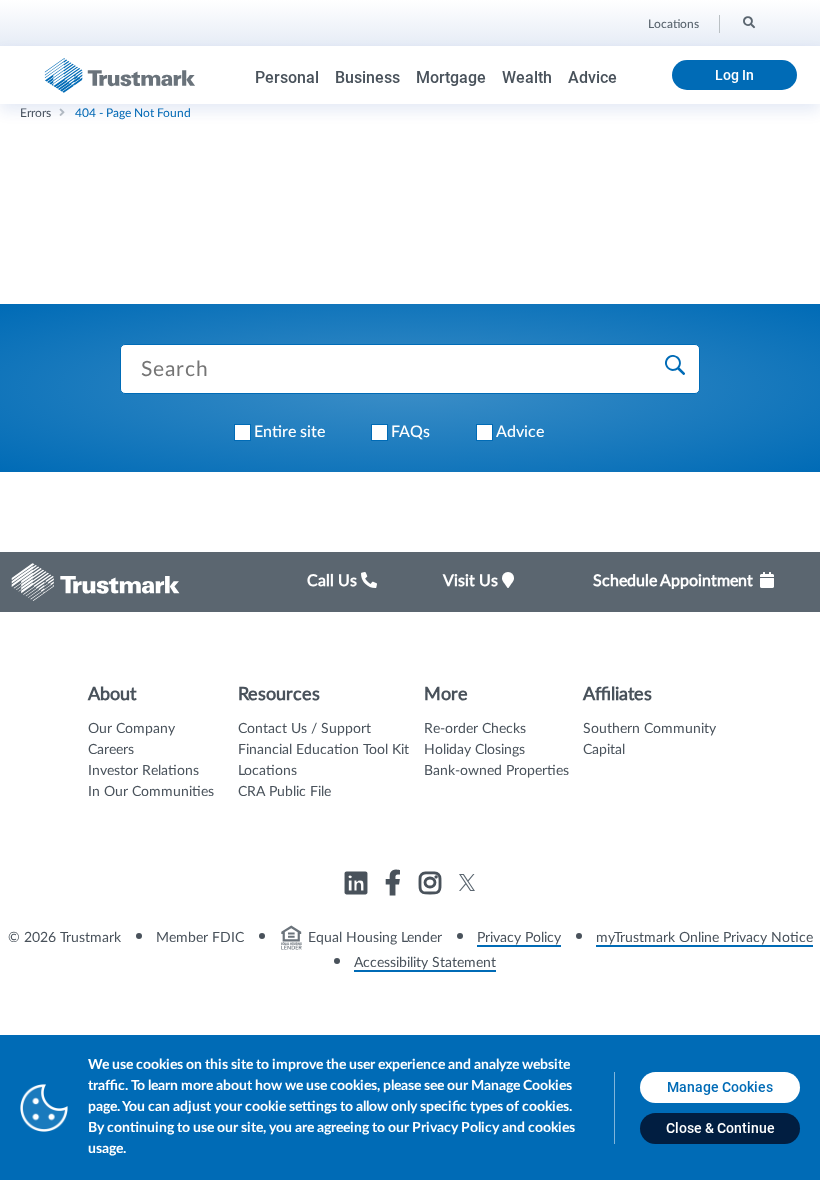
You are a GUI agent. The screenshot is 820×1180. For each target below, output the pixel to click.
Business (367, 77)
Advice (592, 77)
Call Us (334, 581)
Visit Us (472, 581)
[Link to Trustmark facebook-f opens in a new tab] (395, 886)
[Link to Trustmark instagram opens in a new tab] (432, 886)
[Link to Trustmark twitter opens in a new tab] (467, 882)
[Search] (747, 21)
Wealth (527, 77)
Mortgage (451, 77)
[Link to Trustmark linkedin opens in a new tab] (358, 886)
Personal (287, 77)
